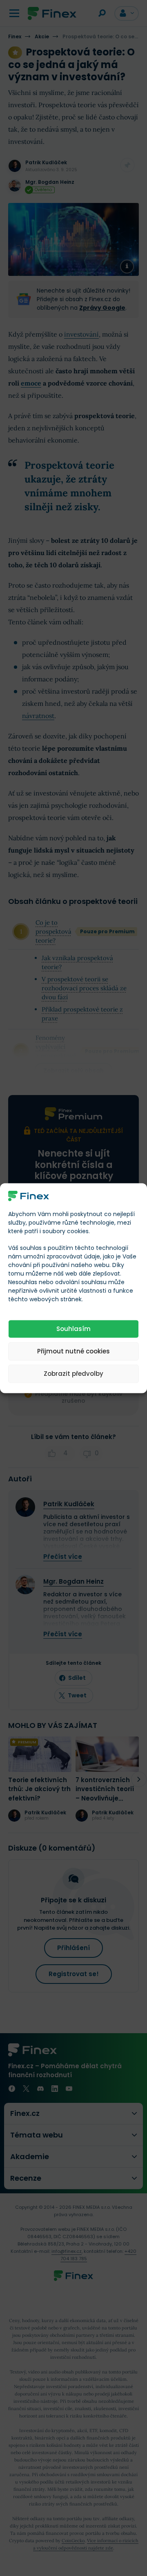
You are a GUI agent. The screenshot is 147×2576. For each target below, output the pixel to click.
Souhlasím (73, 1329)
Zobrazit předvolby (73, 1374)
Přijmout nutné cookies (73, 1351)
